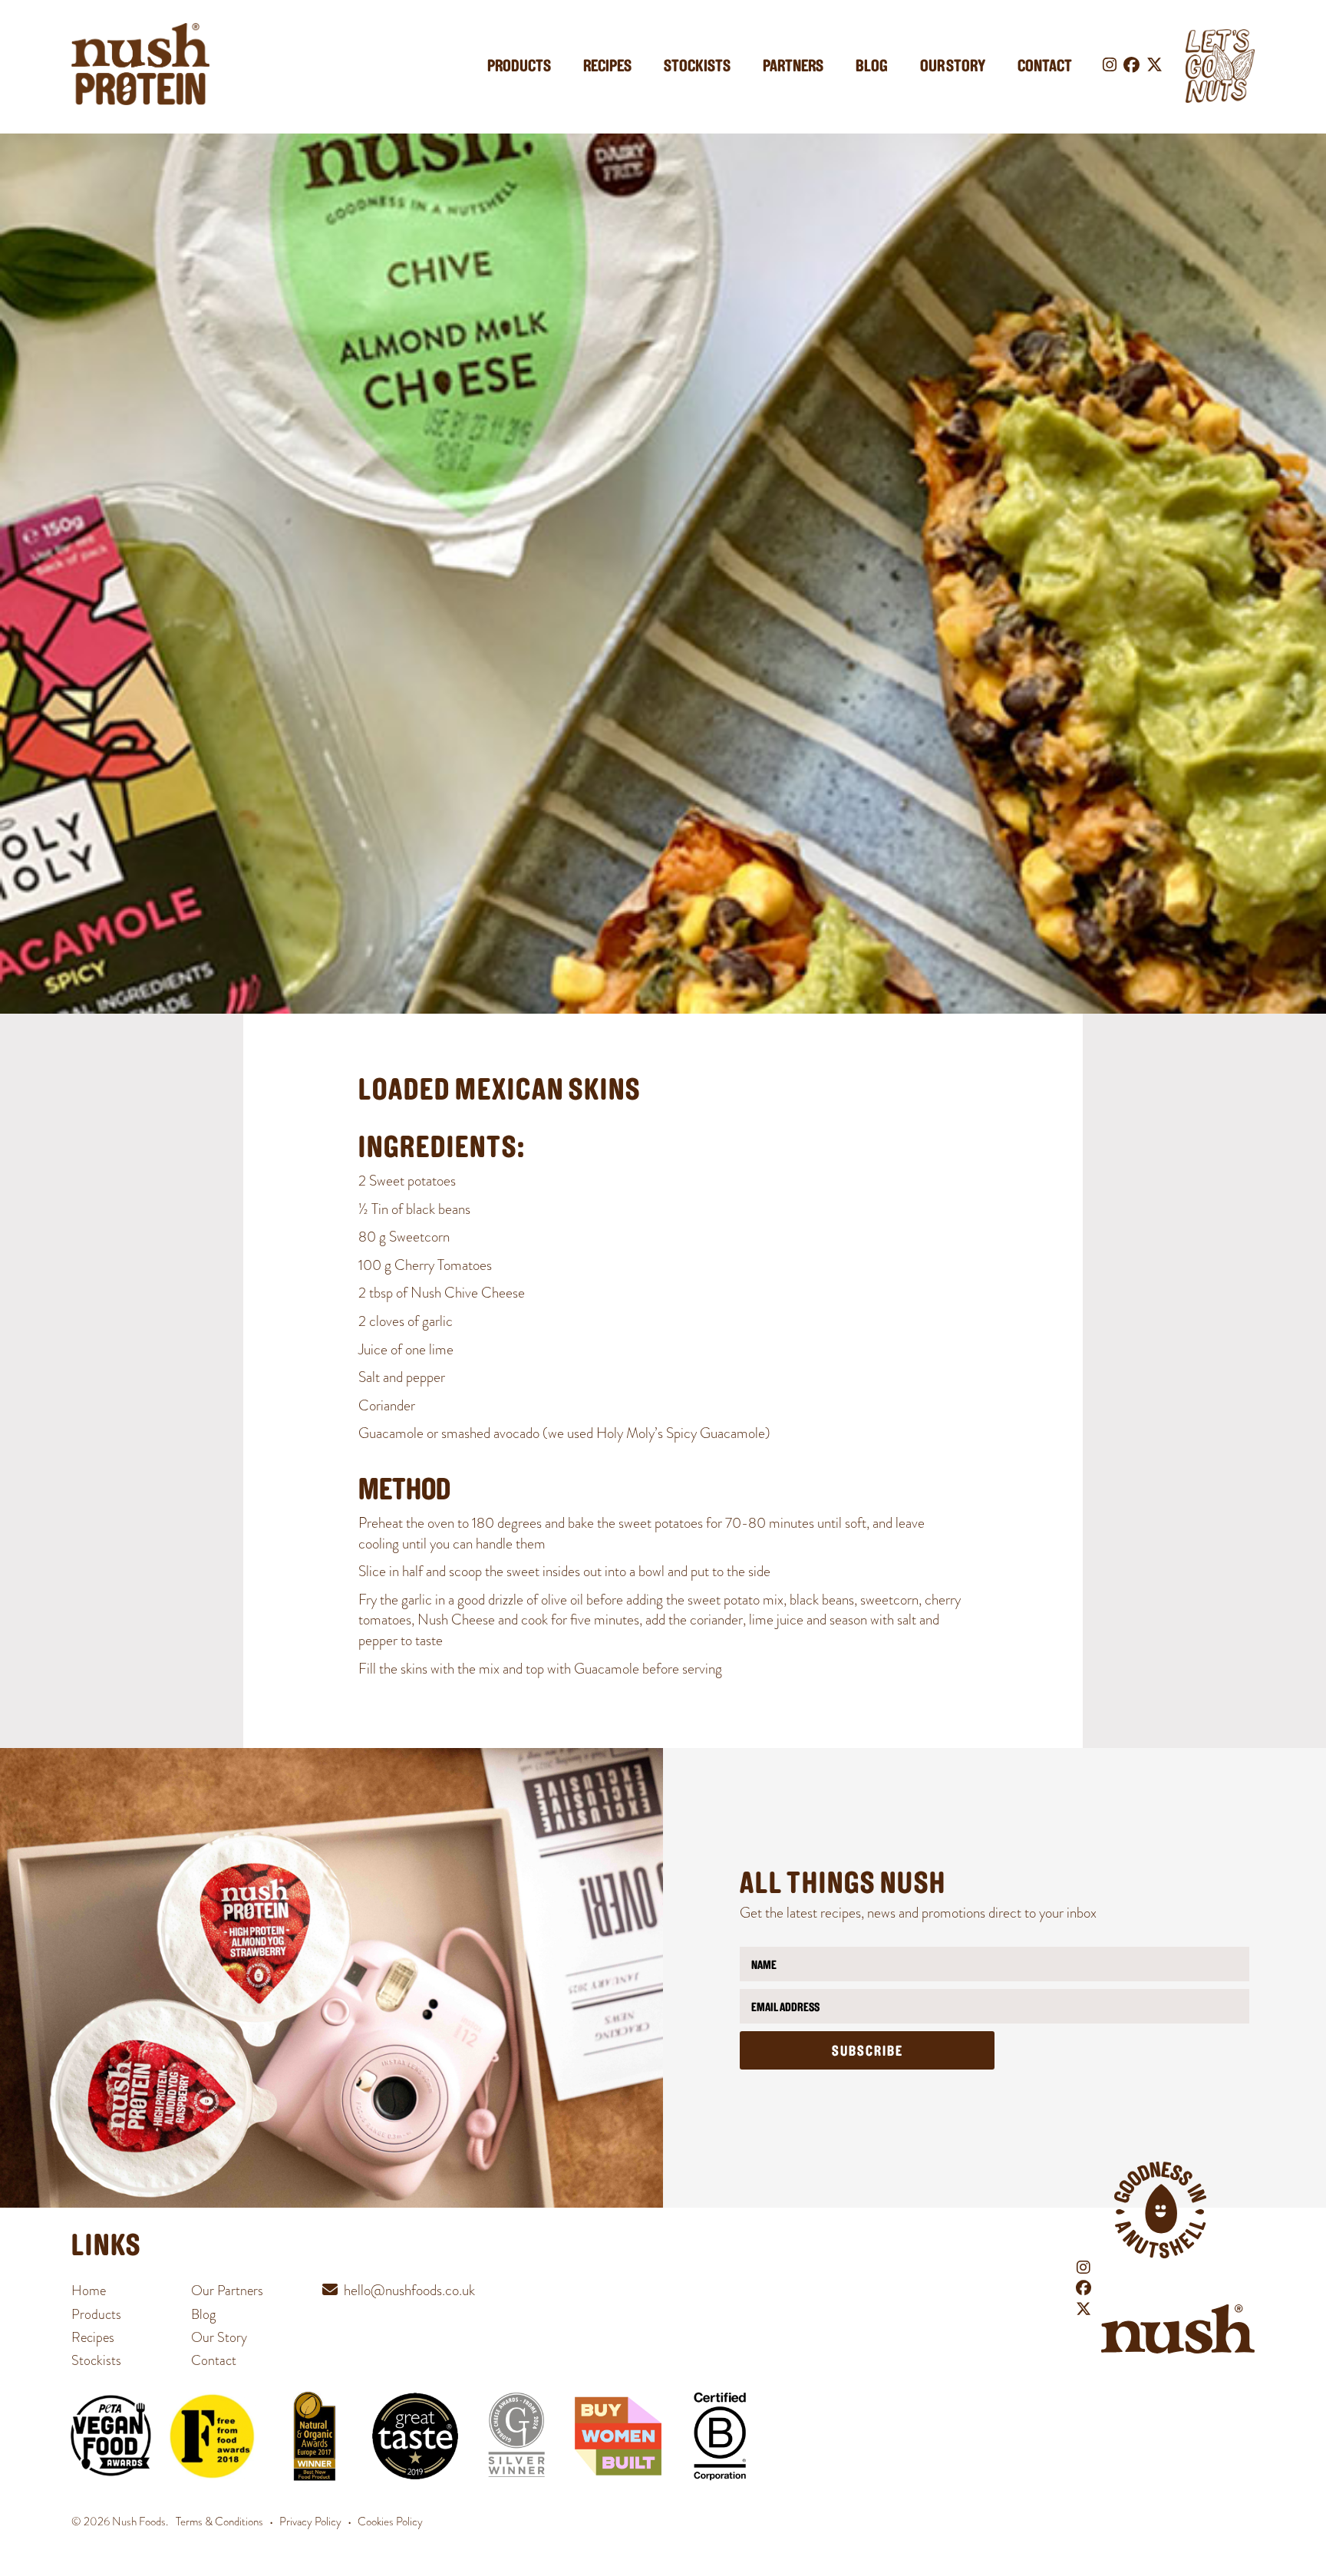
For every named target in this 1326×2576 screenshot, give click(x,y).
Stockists (697, 67)
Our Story (953, 67)
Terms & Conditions (219, 2522)
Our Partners (227, 2290)
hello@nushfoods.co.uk (409, 2290)
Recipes (607, 67)
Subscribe (868, 2052)
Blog (872, 67)
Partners (793, 67)
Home (89, 2290)
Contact (1045, 67)
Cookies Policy (390, 2522)
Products (519, 67)
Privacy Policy (310, 2522)
